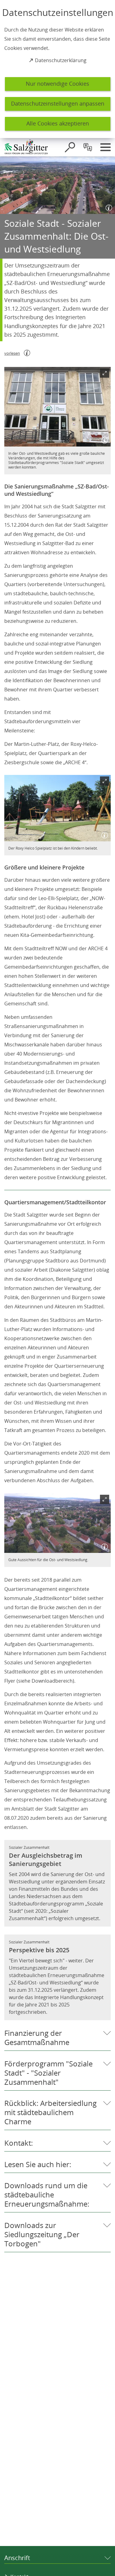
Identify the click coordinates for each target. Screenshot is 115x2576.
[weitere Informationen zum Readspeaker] (27, 353)
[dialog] (57, 69)
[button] (57, 407)
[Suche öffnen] (70, 147)
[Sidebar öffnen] (105, 147)
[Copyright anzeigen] (108, 207)
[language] (88, 147)
